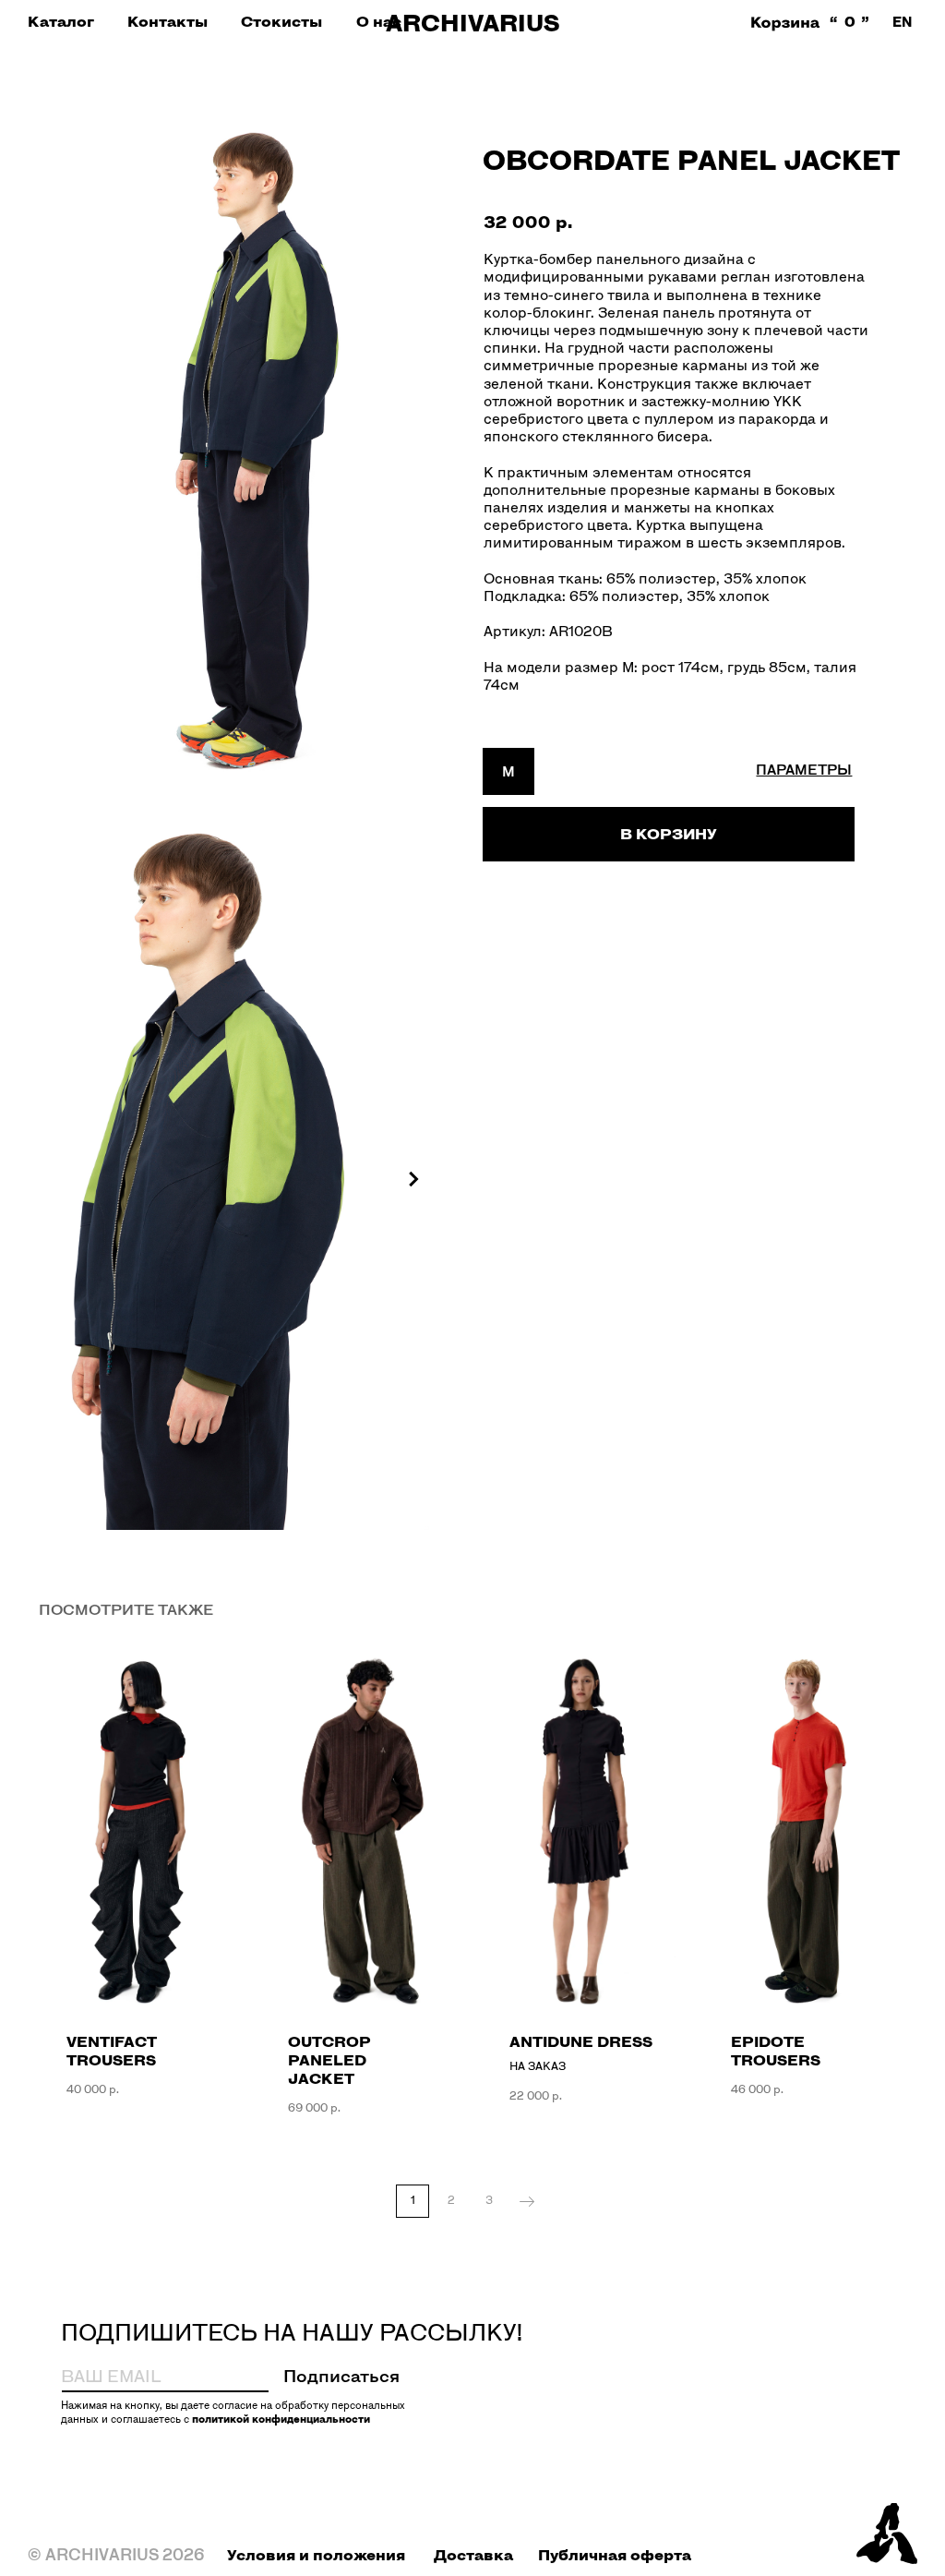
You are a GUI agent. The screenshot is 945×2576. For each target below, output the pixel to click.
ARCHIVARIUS (473, 23)
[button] (60, 22)
